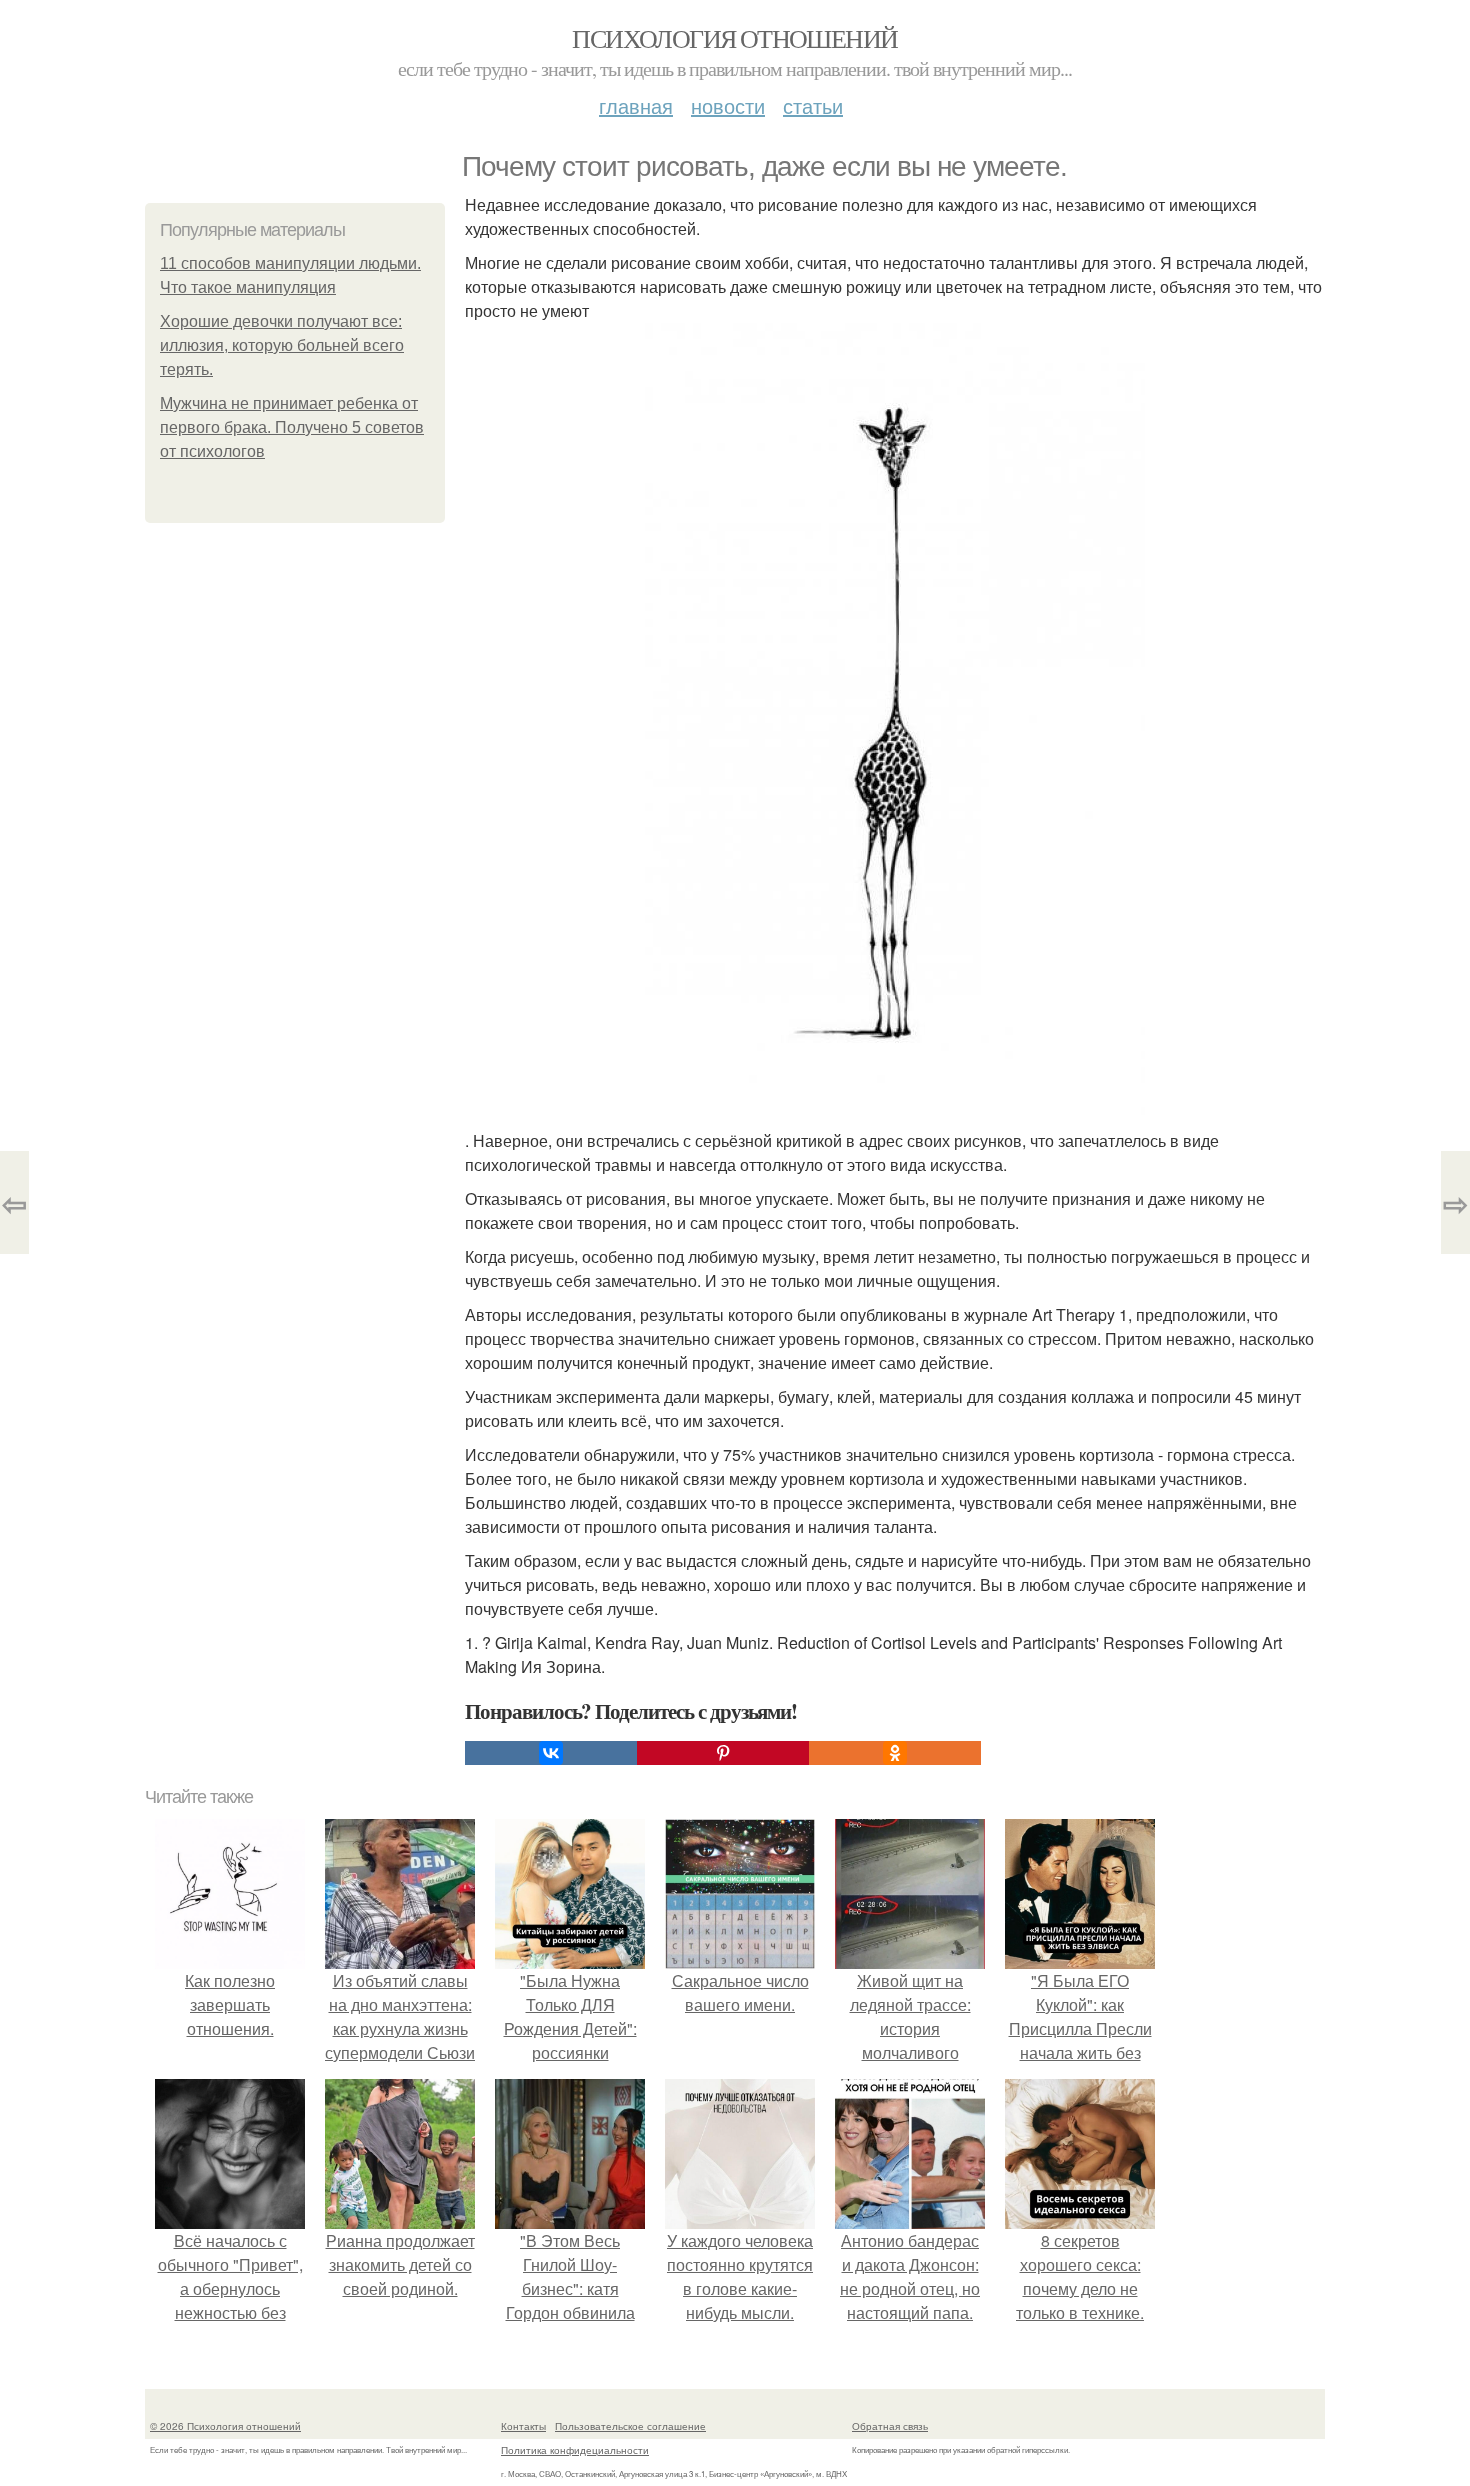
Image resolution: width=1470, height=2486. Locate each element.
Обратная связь (890, 2426)
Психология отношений (734, 38)
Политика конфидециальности (575, 2450)
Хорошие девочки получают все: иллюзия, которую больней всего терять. (282, 345)
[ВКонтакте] (551, 1753)
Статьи (813, 105)
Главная (636, 105)
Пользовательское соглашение (630, 2426)
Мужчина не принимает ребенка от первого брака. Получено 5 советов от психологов (292, 427)
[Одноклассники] (895, 1753)
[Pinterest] (723, 1753)
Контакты (523, 2426)
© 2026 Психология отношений (225, 2426)
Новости (728, 105)
